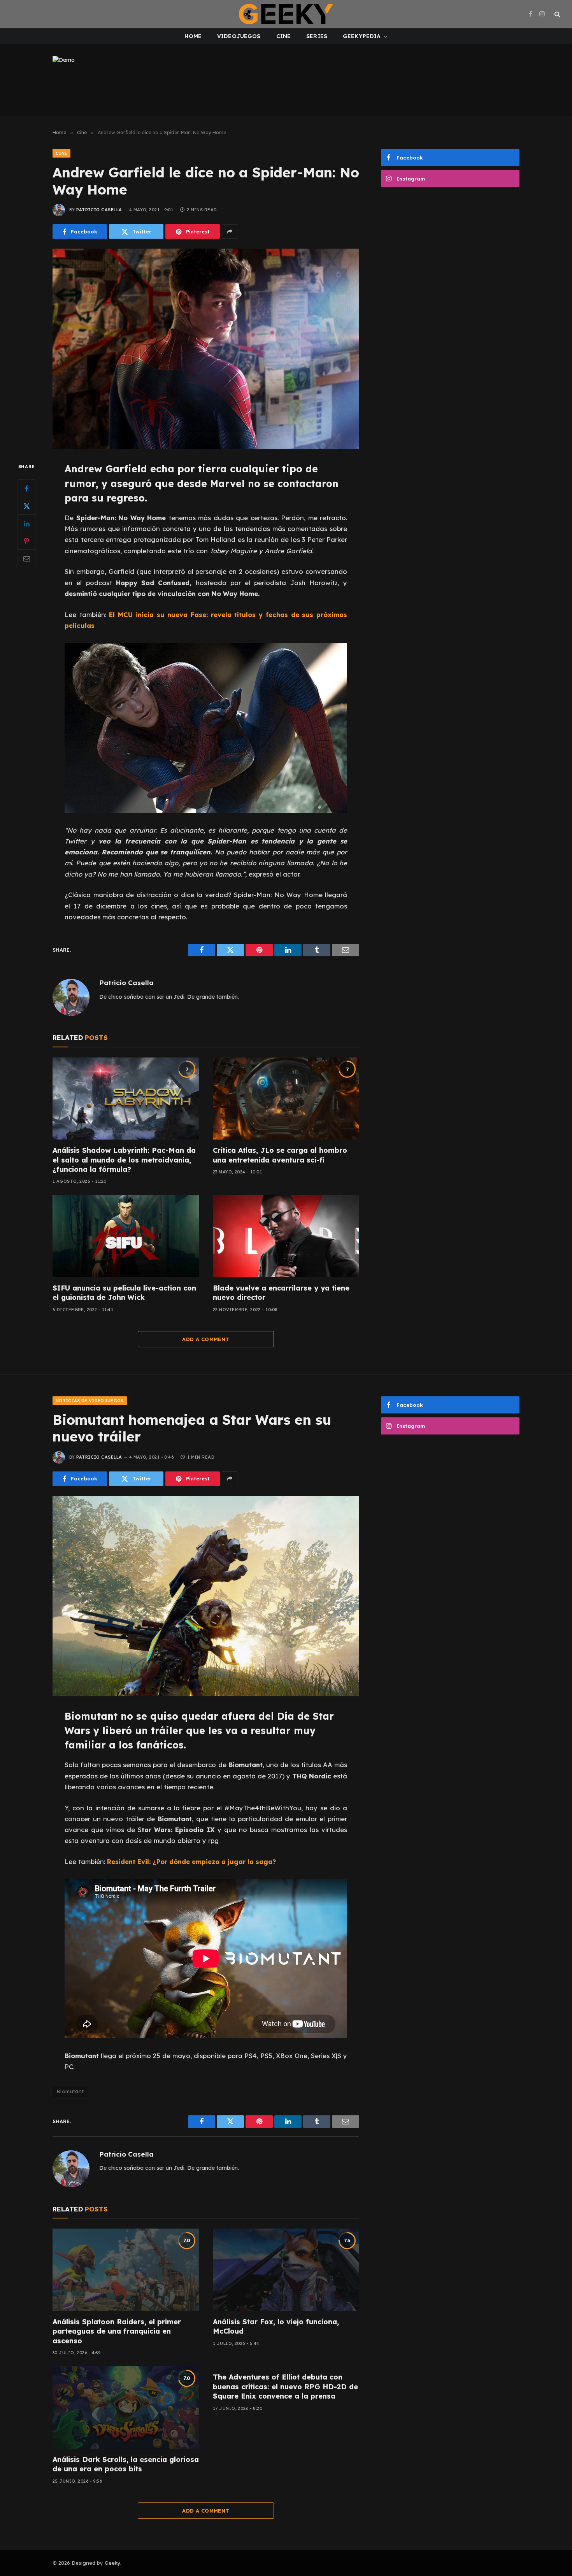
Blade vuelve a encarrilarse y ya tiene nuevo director (281, 1293)
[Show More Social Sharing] (230, 231)
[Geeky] (286, 14)
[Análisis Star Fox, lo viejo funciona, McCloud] (286, 2270)
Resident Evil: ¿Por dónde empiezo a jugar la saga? (191, 1861)
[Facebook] (26, 489)
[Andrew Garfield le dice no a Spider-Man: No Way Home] (206, 349)
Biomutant (70, 2091)
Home (193, 36)
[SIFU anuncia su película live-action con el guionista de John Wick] (126, 1236)
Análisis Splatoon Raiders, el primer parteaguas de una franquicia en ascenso (117, 2331)
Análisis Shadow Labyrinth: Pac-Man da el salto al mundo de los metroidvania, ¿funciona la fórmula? (124, 1160)
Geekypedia (362, 36)
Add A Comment (206, 1339)
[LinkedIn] (26, 524)
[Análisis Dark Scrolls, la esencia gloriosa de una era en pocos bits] (126, 2408)
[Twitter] (26, 506)
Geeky (112, 2563)
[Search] (557, 14)
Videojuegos (239, 36)
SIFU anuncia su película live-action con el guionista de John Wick (124, 1293)
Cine (284, 36)
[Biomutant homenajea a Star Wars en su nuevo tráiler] (206, 1596)
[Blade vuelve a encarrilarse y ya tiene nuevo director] (286, 1236)
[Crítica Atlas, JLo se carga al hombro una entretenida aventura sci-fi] (286, 1099)
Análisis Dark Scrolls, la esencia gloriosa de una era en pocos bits (126, 2464)
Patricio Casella (99, 210)
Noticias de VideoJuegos (90, 1401)
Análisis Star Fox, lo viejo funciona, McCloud (276, 2326)
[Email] (26, 559)
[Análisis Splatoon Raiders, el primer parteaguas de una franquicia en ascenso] (126, 2270)
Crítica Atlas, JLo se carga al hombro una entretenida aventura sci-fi (280, 1155)
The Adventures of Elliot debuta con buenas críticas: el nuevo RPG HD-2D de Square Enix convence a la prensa (285, 2387)
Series (317, 36)
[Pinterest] (26, 541)
